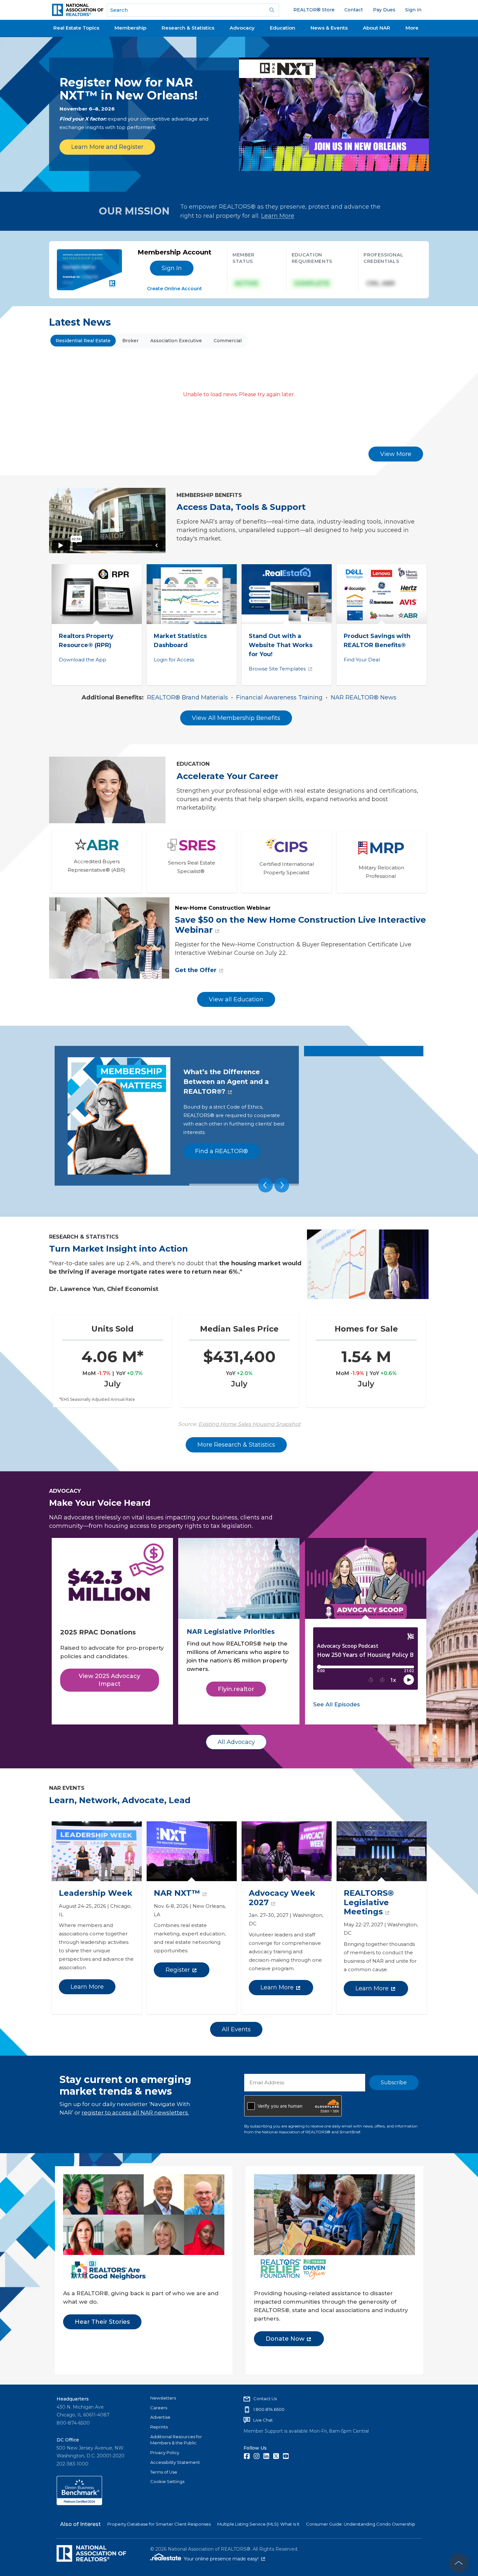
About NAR (377, 28)
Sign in (413, 10)
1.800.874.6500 (269, 2409)
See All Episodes (337, 1704)
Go (272, 10)
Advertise (160, 2417)
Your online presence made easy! (224, 2559)
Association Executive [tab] (176, 341)
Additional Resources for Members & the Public (176, 2440)
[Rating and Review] (79, 2504)
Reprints (159, 2427)
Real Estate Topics (76, 28)
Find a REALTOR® (222, 1151)
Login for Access (174, 660)
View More (396, 454)
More (412, 28)
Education (283, 28)
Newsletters (163, 2398)
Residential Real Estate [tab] (83, 341)
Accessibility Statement (175, 2462)
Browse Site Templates (277, 669)
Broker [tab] (130, 341)
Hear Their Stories (102, 2322)
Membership (130, 28)
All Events (236, 2029)
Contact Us (265, 2399)
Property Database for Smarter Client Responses (159, 2524)
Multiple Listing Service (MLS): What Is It (258, 2524)
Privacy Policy (165, 2452)
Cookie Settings (167, 2481)
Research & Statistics (188, 28)
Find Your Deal (362, 660)
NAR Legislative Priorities (231, 1632)
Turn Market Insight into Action (119, 1249)
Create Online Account (174, 289)
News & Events (329, 28)
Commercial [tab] (228, 341)
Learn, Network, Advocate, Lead (120, 1800)
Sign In (172, 268)
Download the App (83, 660)
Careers (159, 2408)
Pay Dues (384, 10)
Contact (354, 10)
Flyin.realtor (236, 1689)
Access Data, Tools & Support (241, 507)
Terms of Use (164, 2472)
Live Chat (263, 2420)
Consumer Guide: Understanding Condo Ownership (361, 2524)
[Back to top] (458, 2563)
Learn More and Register (107, 147)
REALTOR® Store (314, 10)
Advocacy (242, 28)
